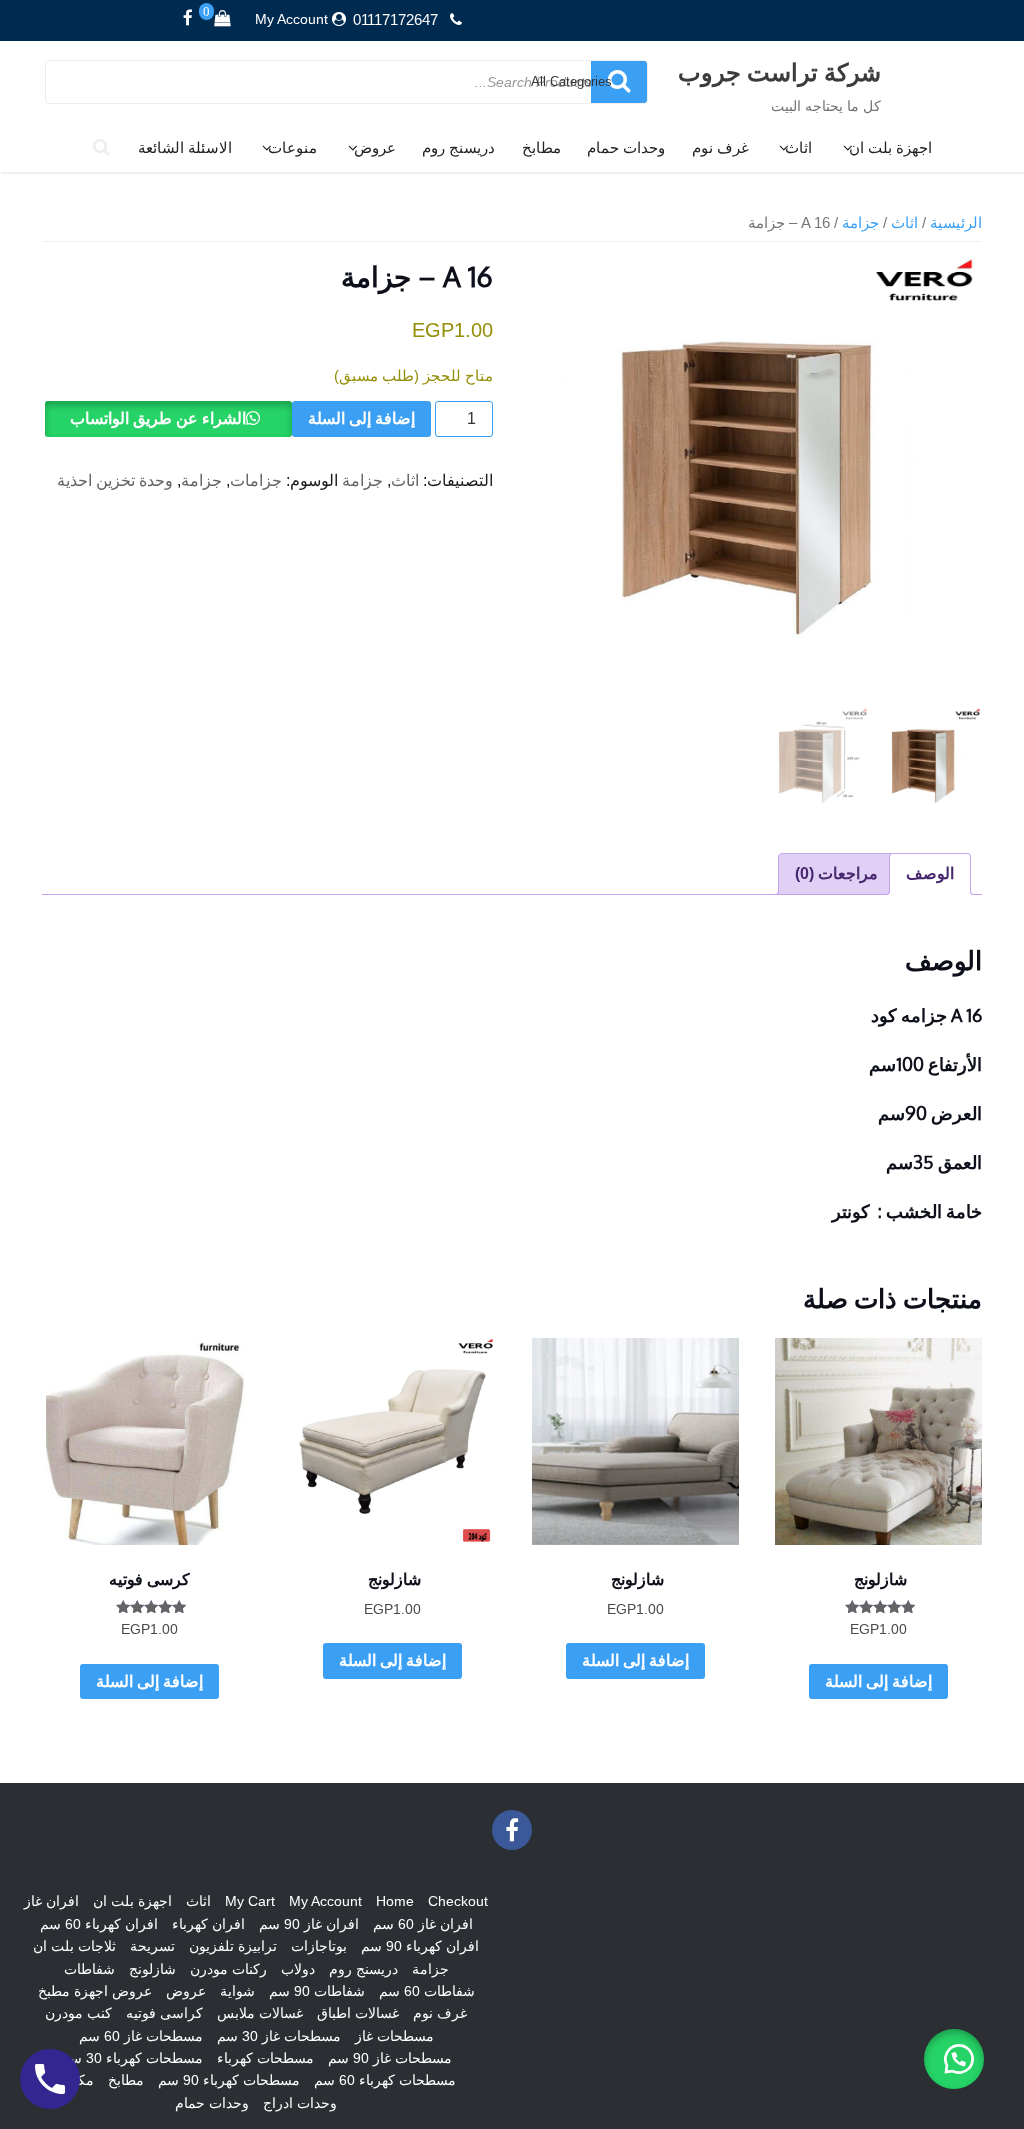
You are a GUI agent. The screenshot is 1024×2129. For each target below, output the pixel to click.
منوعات (292, 147)
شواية (237, 1991)
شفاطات (89, 1969)
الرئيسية (956, 223)
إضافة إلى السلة (361, 418)
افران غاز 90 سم (309, 1924)
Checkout (458, 1901)
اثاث (798, 147)
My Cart (250, 1901)
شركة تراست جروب (779, 71)
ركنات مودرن (228, 1969)
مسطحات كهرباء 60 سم (385, 2080)
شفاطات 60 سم (427, 1991)
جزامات (256, 480)
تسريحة (152, 1946)
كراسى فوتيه (164, 2013)
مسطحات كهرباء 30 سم (132, 2058)
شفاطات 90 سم (317, 1991)
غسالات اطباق (358, 2013)
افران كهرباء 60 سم (99, 1924)
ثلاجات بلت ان (74, 1946)
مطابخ (541, 147)
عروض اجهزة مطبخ (95, 1991)
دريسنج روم (458, 147)
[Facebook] (188, 19)
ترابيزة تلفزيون (233, 1946)
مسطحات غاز (394, 2036)
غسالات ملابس (260, 2013)
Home (395, 1901)
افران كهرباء (208, 1924)
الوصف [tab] (930, 873)
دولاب (298, 1969)
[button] (954, 2059)
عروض (375, 147)
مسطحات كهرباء (265, 2058)
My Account (291, 19)
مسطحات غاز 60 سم (141, 2036)
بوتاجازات (319, 1946)
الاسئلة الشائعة (185, 147)
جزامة (860, 223)
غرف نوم (720, 147)
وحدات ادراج (300, 2103)
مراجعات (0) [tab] (836, 873)
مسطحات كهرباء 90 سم (229, 2080)
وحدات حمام (626, 147)
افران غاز (51, 1901)
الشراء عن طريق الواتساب (158, 418)
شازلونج (152, 1969)
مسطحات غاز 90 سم (390, 2058)
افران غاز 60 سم (423, 1924)
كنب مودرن (78, 2013)
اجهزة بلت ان (890, 147)
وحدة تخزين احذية (115, 480)
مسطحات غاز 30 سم (279, 2036)
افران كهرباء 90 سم (420, 1946)
